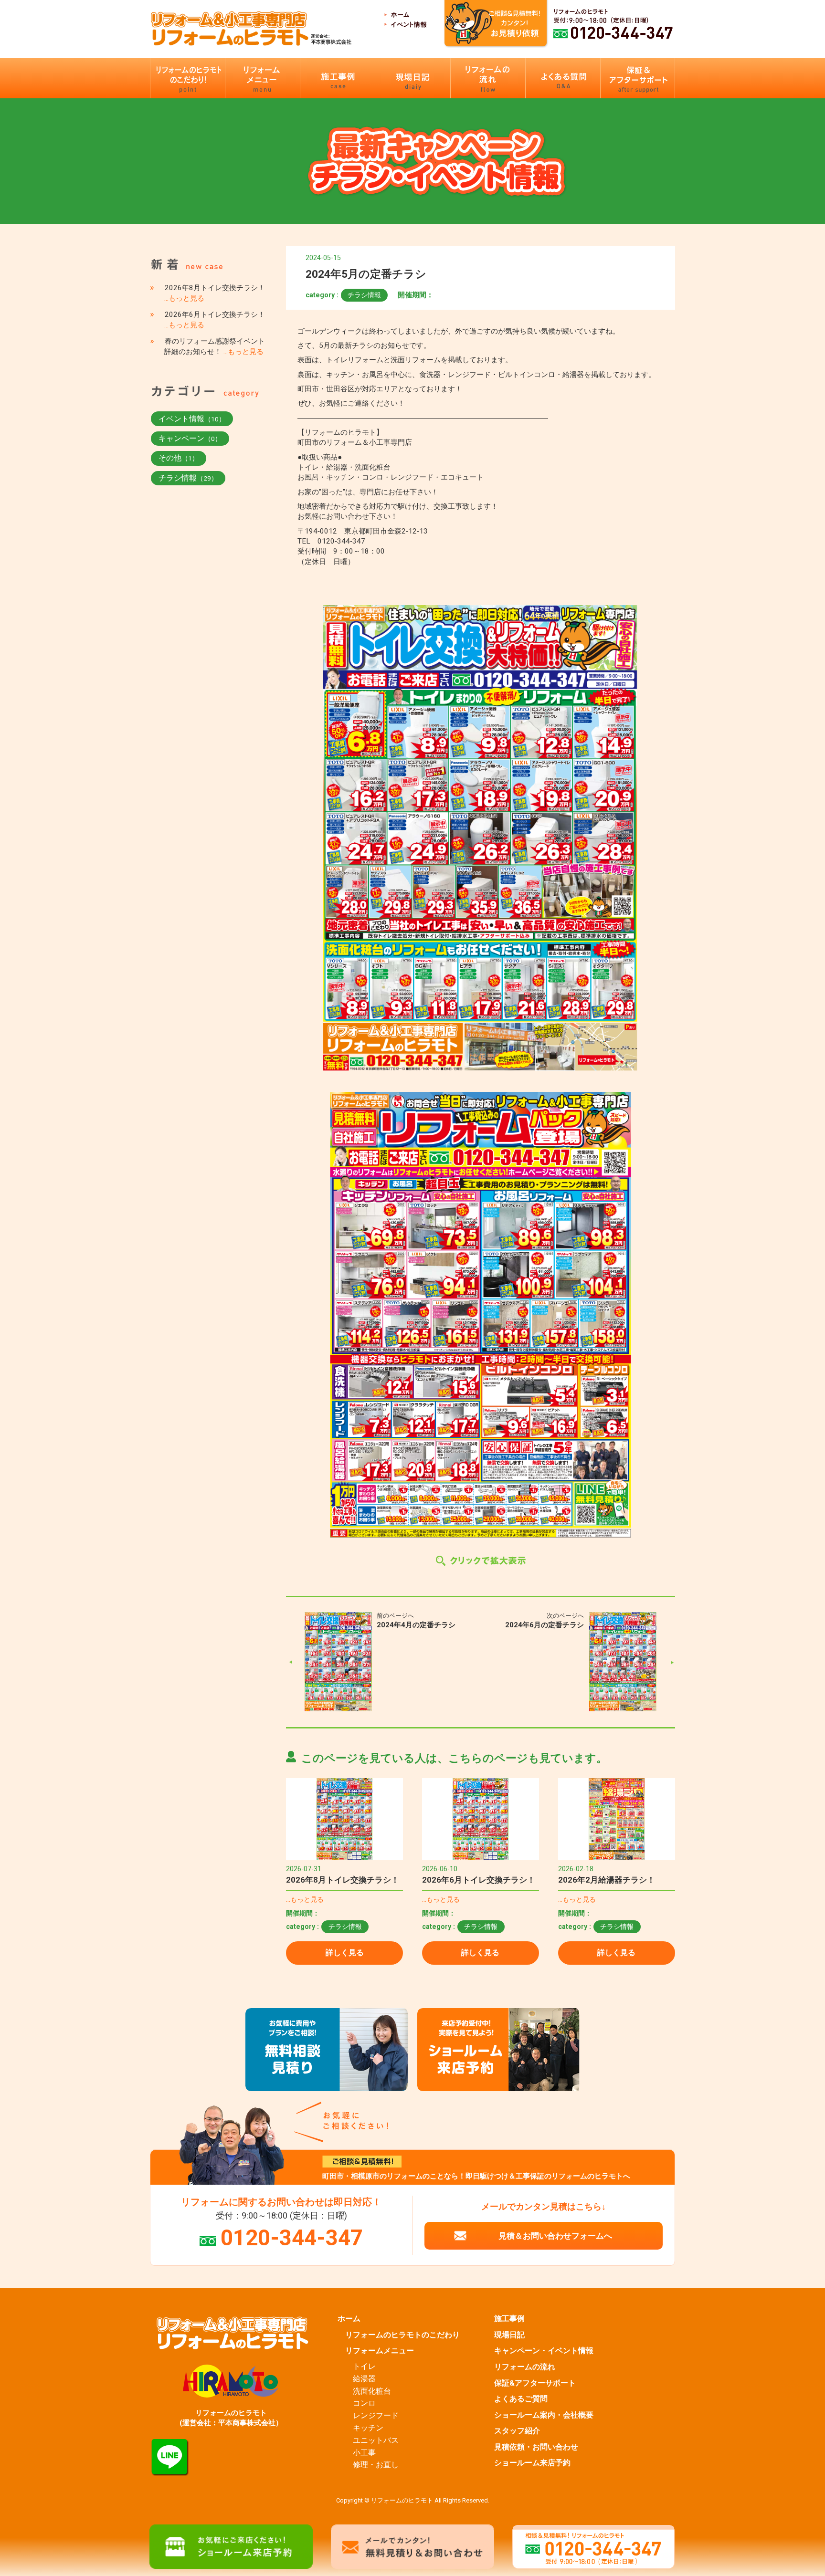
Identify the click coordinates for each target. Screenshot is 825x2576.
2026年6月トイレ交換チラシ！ (479, 1880)
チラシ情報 (364, 295)
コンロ (364, 2403)
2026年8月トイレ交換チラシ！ (343, 1880)
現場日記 (509, 2335)
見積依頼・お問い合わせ (536, 2447)
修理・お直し (376, 2465)
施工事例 (509, 2319)
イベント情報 (192, 419)
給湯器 (364, 2379)
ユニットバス (376, 2440)
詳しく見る (345, 1953)
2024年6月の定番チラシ (545, 1625)
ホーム (349, 2319)
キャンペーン (190, 438)
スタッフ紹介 (517, 2431)
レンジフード (376, 2416)
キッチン (368, 2428)
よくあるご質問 (521, 2399)
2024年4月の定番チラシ (416, 1625)
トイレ (364, 2367)
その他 (179, 458)
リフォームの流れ (525, 2367)
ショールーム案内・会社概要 (544, 2415)
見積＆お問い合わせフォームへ (555, 2236)
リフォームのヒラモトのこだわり (402, 2335)
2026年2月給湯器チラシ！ (607, 1880)
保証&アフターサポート (535, 2383)
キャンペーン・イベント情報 (544, 2351)
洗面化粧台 (372, 2391)
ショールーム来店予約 (532, 2463)
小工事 (364, 2453)
